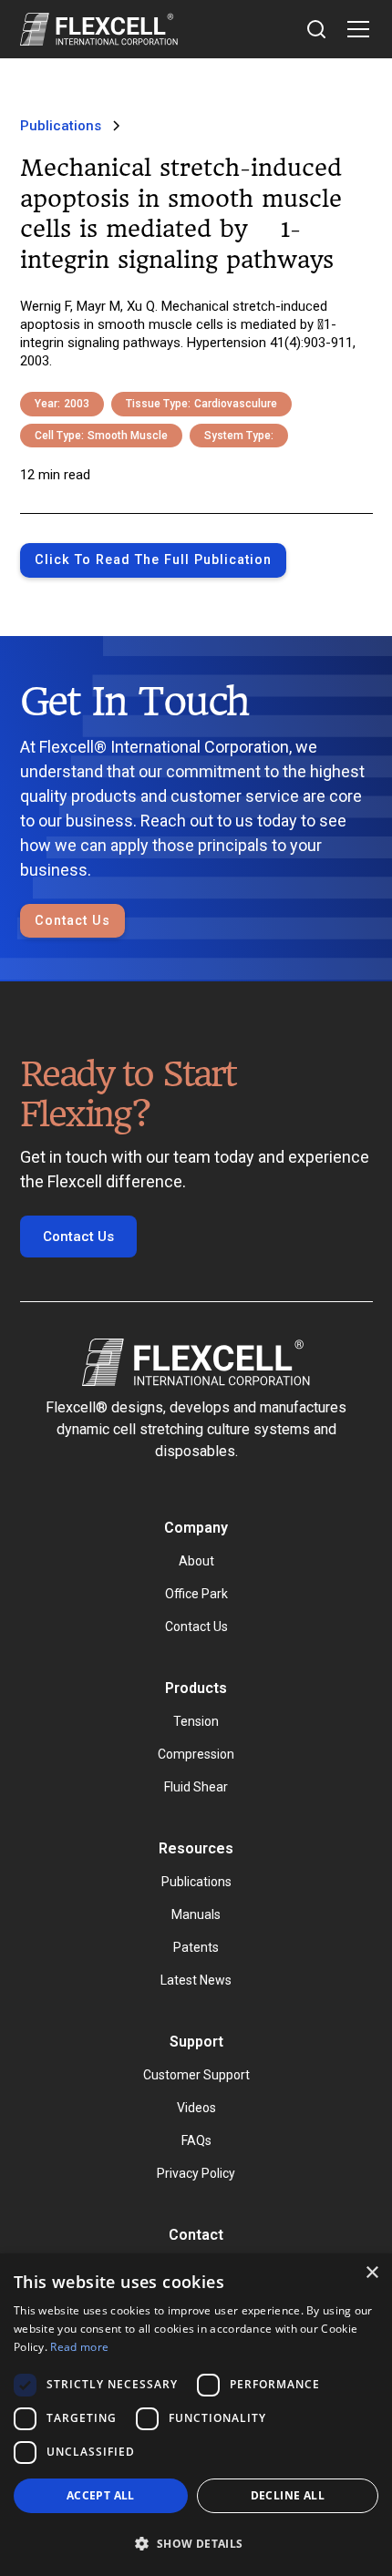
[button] (355, 29)
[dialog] (196, 2415)
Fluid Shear (196, 1787)
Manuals (196, 1914)
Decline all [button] (288, 2495)
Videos (196, 2108)
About (196, 1561)
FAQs (196, 2140)
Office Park (196, 1594)
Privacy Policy (196, 2173)
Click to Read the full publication (153, 560)
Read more (79, 2347)
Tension (196, 1721)
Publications (196, 1882)
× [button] (371, 2273)
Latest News (196, 1980)
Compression (196, 1754)
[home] (99, 29)
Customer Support (196, 2075)
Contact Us (72, 921)
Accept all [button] (101, 2495)
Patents (196, 1947)
